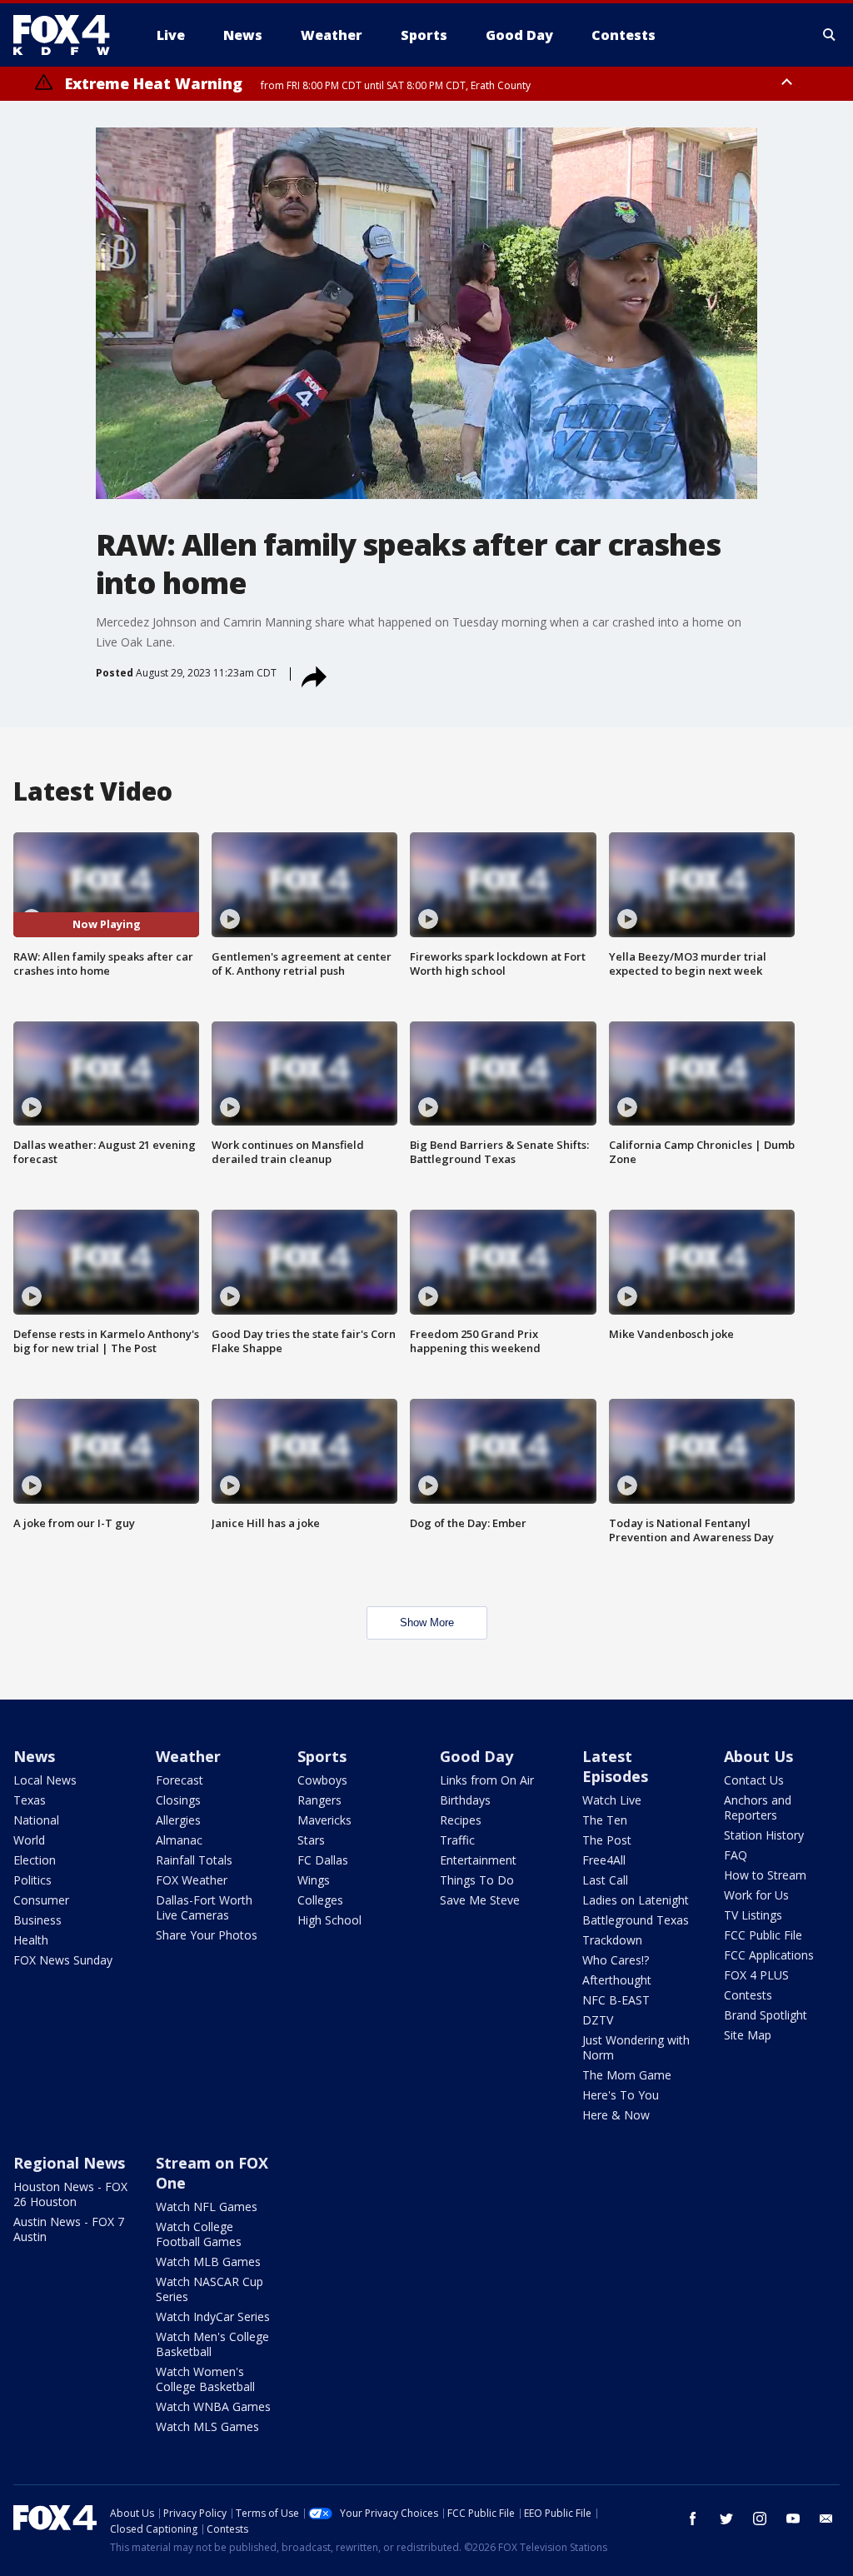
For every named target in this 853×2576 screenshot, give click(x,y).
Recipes (461, 1820)
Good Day (476, 1756)
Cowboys (322, 1780)
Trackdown (612, 1940)
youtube (793, 2519)
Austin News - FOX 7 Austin (69, 2229)
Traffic (457, 1840)
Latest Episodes (615, 1766)
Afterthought (617, 1980)
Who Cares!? (616, 1960)
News (34, 1756)
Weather (188, 1756)
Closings (178, 1800)
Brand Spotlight (766, 2015)
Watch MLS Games (207, 2426)
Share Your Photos (207, 1935)
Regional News (69, 2163)
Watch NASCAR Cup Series (210, 2289)
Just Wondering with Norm (636, 2047)
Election (35, 1860)
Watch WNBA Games (213, 2406)
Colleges (320, 1900)
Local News (45, 1780)
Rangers (319, 1800)
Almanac (179, 1840)
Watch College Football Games (199, 2234)
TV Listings (753, 1915)
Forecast (180, 1780)
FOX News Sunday (63, 1960)
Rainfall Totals (194, 1860)
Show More (427, 1622)
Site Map (748, 2035)
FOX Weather (192, 1880)
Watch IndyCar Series (213, 2316)
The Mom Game (627, 2075)
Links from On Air (487, 1780)
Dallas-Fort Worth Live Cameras (204, 1907)
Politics (32, 1880)
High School (329, 1920)
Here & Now (616, 2115)
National (36, 1820)
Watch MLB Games (208, 2261)
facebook (693, 2519)
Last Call (605, 1880)
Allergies (178, 1820)
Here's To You (621, 2095)
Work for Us (756, 1895)
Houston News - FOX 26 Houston (70, 2194)
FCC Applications (769, 1955)
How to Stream (765, 1875)
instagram (760, 2519)
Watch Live (612, 1800)
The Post (607, 1840)
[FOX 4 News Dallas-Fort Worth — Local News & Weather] (68, 35)
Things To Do (477, 1880)
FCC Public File (763, 1935)
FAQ (736, 1855)
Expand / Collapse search (830, 35)
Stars (311, 1840)
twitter (726, 2519)
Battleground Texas (636, 1920)
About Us (758, 1756)
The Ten (605, 1820)
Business (37, 1920)
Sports (322, 1756)
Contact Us (754, 1780)
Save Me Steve (480, 1900)
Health (31, 1940)
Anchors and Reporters (758, 1807)
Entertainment (478, 1860)
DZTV (598, 2020)
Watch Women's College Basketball (205, 2379)
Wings (314, 1880)
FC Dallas (323, 1860)
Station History (764, 1835)
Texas (30, 1800)
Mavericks (324, 1820)
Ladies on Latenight (636, 1900)
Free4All (604, 1860)
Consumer (41, 1900)
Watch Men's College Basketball (212, 2344)
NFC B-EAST (616, 2000)
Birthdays (465, 1800)
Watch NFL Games (207, 2207)
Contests (748, 1995)
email (826, 2519)
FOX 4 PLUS (756, 1975)
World (29, 1840)
